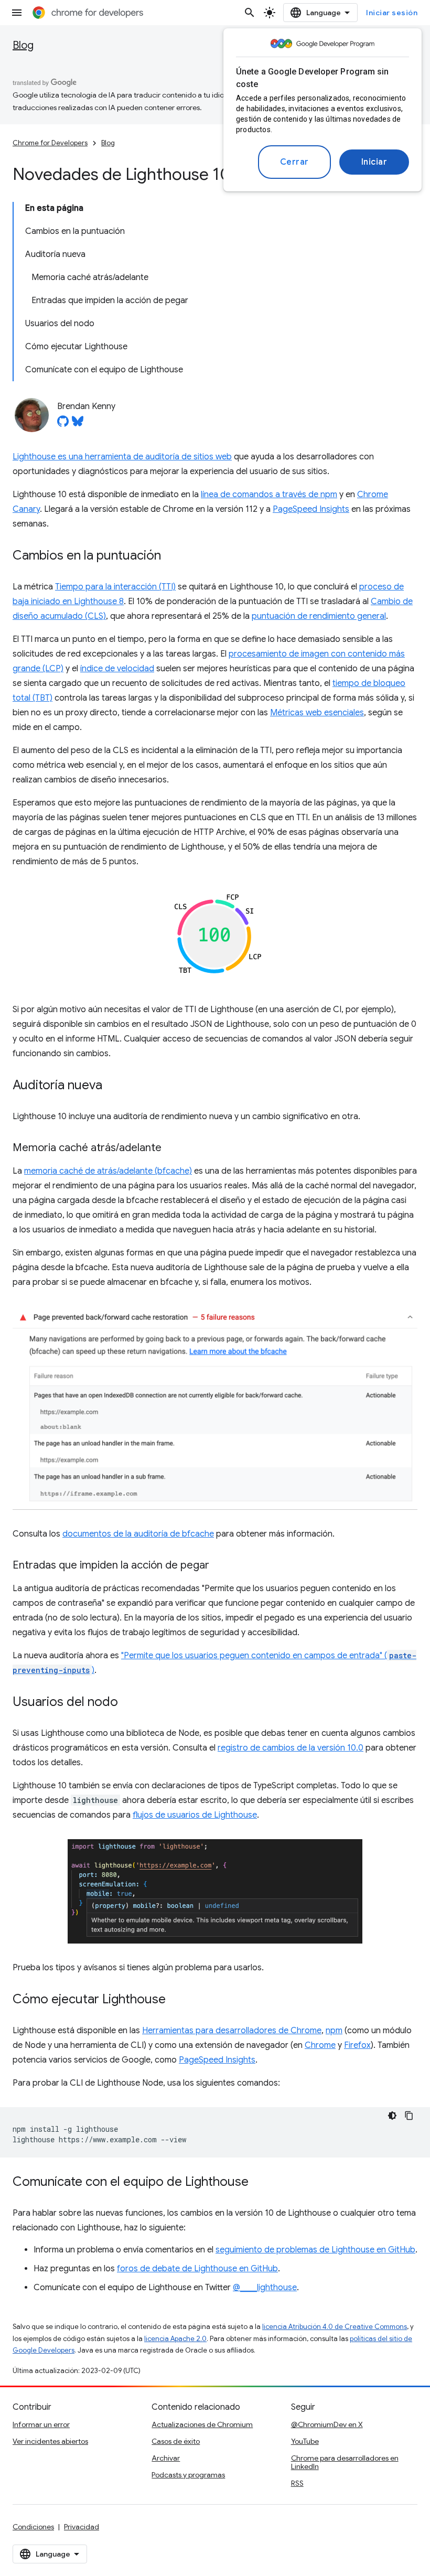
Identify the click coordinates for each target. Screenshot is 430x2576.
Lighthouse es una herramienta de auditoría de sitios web (122, 457)
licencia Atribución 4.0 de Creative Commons (335, 2327)
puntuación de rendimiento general (319, 616)
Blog (23, 45)
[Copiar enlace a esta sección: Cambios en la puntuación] (171, 556)
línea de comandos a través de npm (269, 495)
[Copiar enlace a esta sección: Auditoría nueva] (113, 1086)
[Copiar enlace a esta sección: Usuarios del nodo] (128, 1703)
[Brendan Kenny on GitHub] (63, 424)
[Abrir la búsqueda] (250, 13)
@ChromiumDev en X (327, 2424)
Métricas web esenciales (317, 713)
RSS (297, 2483)
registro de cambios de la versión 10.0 (291, 1748)
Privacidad (82, 2527)
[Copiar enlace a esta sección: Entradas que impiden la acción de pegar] (220, 1566)
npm (334, 2031)
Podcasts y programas (188, 2475)
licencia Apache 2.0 (175, 2339)
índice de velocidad (117, 669)
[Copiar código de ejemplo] (409, 2116)
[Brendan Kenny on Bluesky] (78, 424)
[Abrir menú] (17, 13)
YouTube (305, 2441)
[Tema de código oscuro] (392, 2116)
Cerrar (294, 162)
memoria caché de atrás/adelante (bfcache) (108, 1171)
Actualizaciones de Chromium (202, 2424)
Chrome (320, 2045)
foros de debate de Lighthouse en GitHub (197, 2269)
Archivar (166, 2458)
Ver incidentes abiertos (50, 2441)
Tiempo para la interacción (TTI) (115, 587)
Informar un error (41, 2424)
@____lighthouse (265, 2288)
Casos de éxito (176, 2441)
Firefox (357, 2045)
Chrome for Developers (50, 143)
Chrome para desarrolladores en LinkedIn (345, 2462)
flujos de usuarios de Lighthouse (195, 1815)
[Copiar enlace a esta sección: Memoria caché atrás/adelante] (172, 1149)
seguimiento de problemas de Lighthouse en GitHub (315, 2250)
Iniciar (374, 162)
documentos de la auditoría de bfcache (138, 1534)
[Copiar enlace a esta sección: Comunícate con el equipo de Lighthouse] (259, 2183)
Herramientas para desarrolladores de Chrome (232, 2031)
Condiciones (33, 2527)
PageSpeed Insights (311, 509)
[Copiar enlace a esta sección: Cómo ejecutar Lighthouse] (176, 2000)
